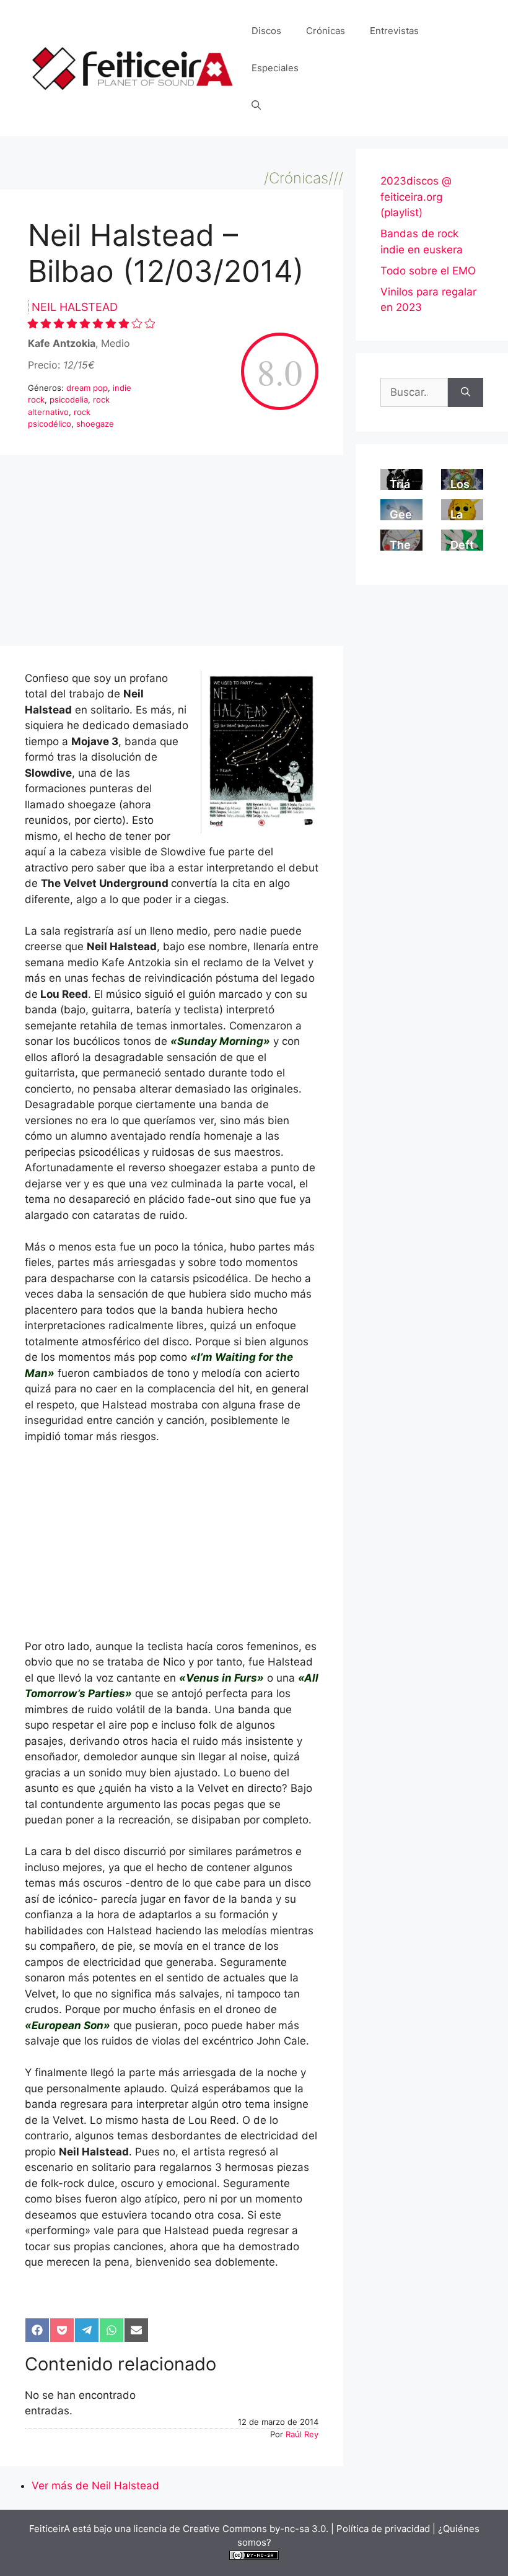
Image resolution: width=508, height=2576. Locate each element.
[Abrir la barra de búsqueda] (256, 105)
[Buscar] (466, 393)
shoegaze (95, 424)
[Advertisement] (172, 554)
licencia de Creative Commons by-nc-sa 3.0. (231, 2529)
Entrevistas (394, 31)
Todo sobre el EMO (428, 271)
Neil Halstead (75, 307)
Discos (266, 31)
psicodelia (69, 399)
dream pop (87, 388)
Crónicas (326, 31)
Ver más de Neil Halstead (95, 2486)
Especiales (275, 68)
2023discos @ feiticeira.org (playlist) (416, 197)
